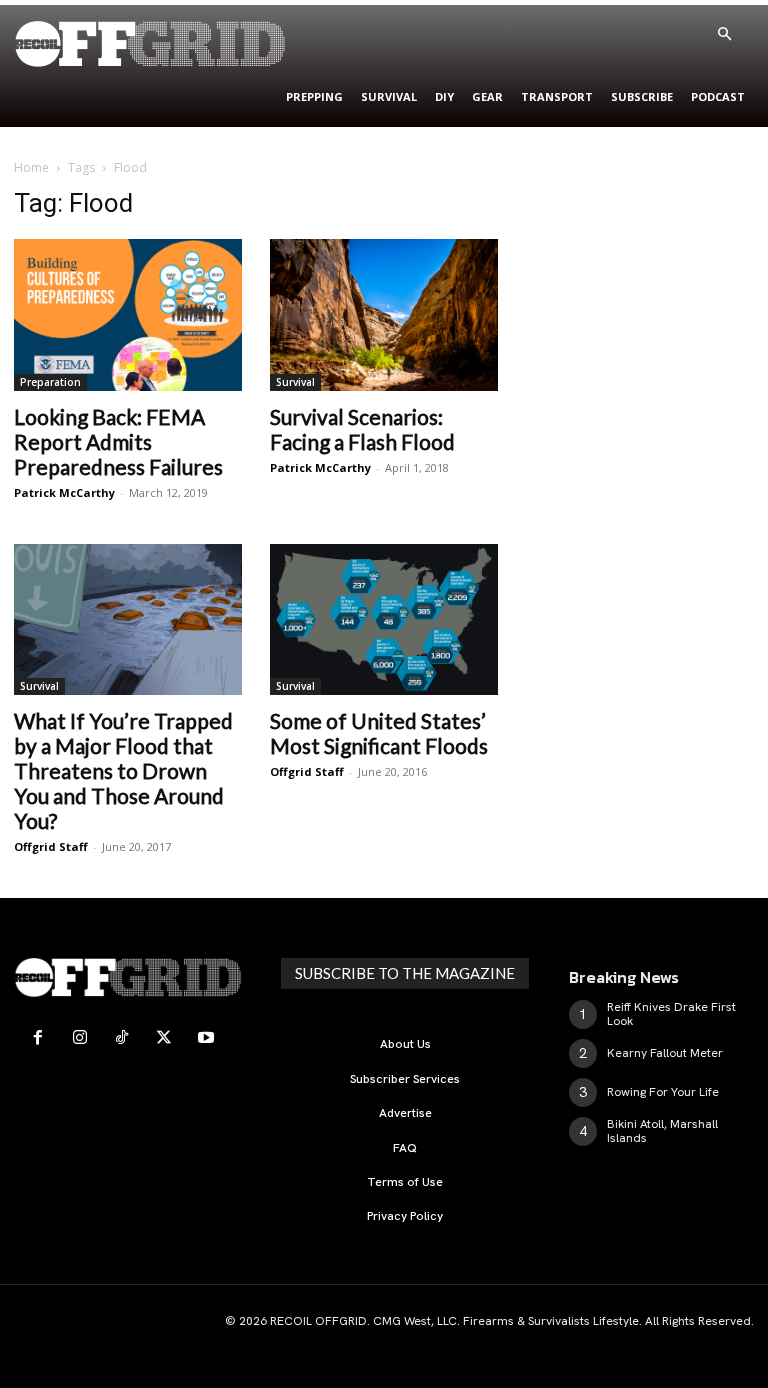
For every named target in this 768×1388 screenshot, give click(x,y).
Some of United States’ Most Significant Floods (379, 733)
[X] (164, 1038)
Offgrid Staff (51, 846)
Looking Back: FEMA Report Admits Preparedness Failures (118, 441)
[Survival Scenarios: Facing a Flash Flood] (384, 315)
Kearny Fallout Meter (665, 1053)
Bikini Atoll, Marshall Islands (662, 1131)
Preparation (50, 382)
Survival (295, 382)
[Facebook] (38, 1038)
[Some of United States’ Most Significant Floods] (384, 619)
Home (31, 167)
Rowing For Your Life (663, 1092)
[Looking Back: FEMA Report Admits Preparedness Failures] (128, 315)
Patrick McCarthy (64, 492)
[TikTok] (122, 1038)
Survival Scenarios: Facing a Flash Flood (362, 429)
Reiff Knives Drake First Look (671, 1014)
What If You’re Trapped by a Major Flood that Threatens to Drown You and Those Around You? (123, 770)
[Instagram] (80, 1038)
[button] (724, 35)
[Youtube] (206, 1038)
